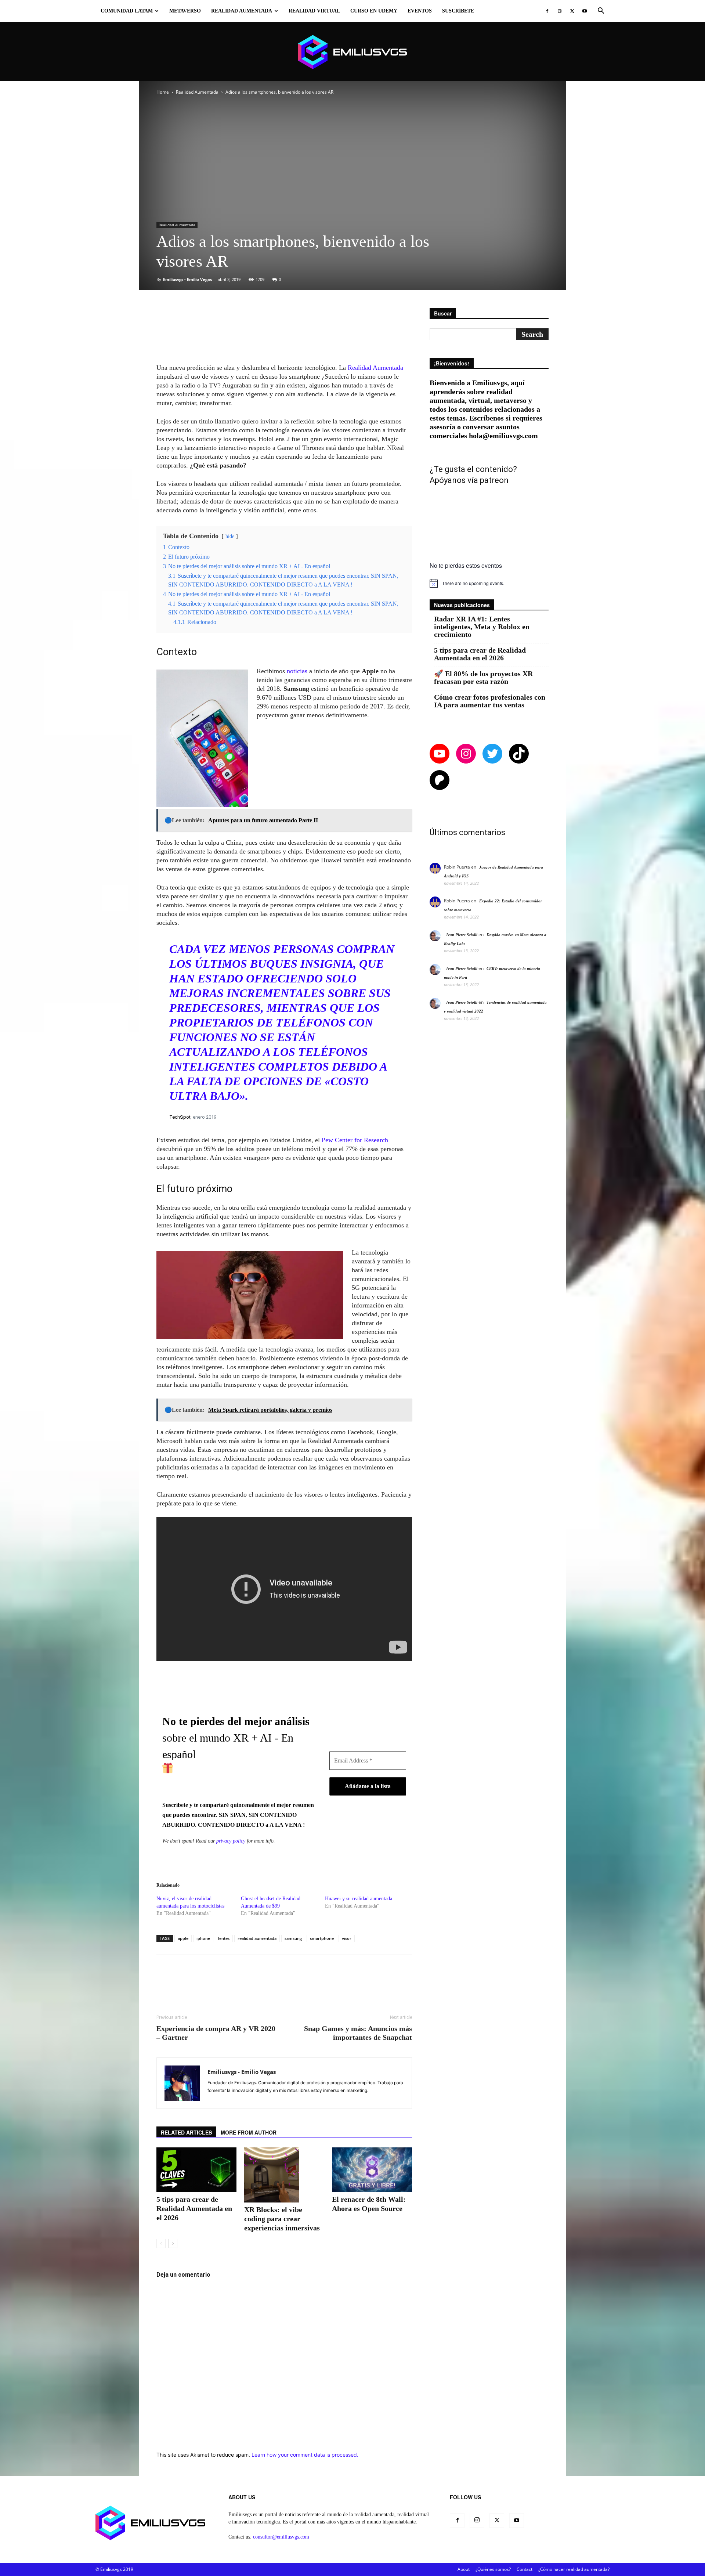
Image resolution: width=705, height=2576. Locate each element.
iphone (203, 1938)
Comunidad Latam (127, 11)
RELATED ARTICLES (186, 2132)
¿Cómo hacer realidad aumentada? (574, 2569)
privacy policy (231, 1841)
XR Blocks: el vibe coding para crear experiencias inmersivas (282, 2219)
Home (163, 92)
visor (347, 1938)
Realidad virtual (314, 11)
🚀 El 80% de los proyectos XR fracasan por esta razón (483, 678)
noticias (298, 671)
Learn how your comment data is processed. (305, 2455)
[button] (601, 12)
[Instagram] (560, 11)
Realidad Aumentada (242, 11)
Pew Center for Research (354, 1140)
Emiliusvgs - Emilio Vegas (187, 279)
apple (183, 1938)
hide (230, 536)
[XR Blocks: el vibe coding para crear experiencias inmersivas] (284, 2175)
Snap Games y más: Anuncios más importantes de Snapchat (358, 2033)
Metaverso (185, 11)
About (464, 2569)
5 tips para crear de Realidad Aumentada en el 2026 (194, 2208)
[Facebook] (547, 11)
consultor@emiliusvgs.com (281, 2537)
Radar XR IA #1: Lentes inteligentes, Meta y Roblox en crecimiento (482, 627)
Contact (525, 2569)
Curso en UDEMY (374, 11)
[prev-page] (161, 2243)
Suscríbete (458, 11)
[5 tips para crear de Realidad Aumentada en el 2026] (196, 2170)
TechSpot (180, 1117)
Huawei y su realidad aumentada (359, 1899)
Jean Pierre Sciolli (462, 935)
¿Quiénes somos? (493, 2569)
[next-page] (173, 2243)
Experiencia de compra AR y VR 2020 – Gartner (216, 2033)
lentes (224, 1938)
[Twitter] (572, 11)
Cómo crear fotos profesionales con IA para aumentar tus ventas (490, 701)
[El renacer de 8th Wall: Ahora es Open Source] (372, 2170)
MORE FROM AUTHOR (249, 2132)
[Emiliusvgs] (352, 52)
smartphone (322, 1938)
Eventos (420, 11)
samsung (293, 1938)
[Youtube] (585, 11)
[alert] (489, 583)
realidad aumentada (257, 1938)
